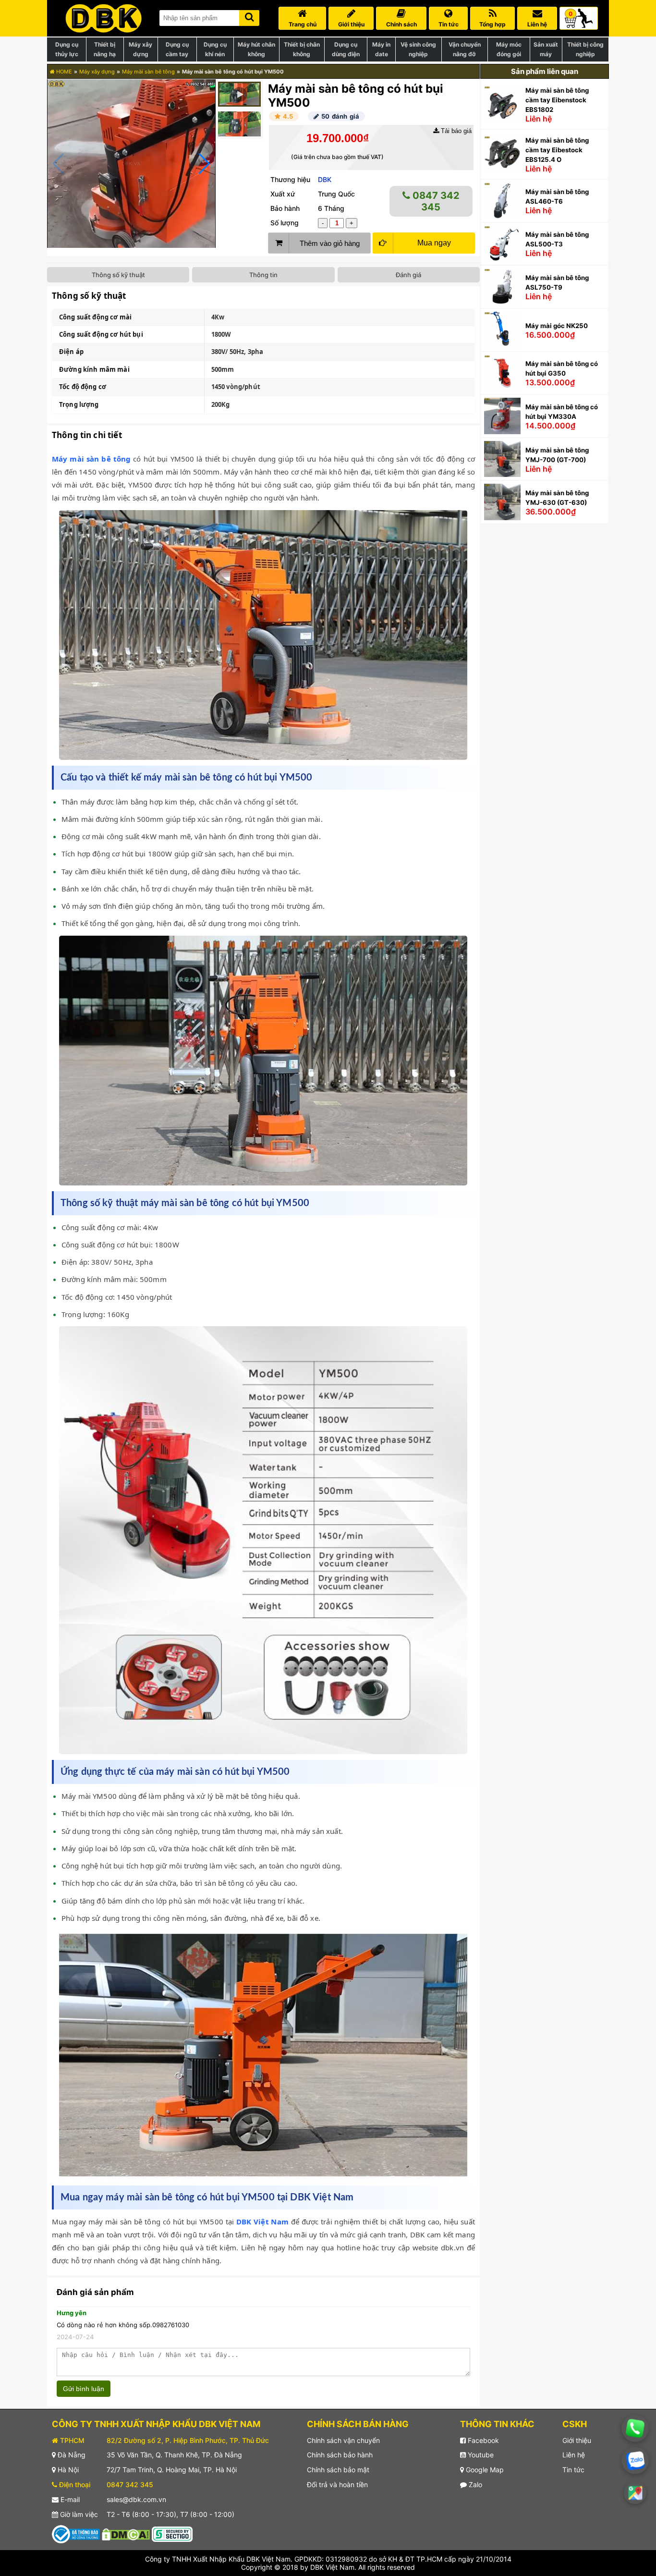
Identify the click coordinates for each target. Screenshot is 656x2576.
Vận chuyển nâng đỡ (465, 49)
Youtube (480, 2455)
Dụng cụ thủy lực (67, 49)
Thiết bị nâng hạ (105, 49)
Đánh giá (408, 275)
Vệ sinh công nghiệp (418, 49)
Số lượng (285, 223)
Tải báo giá (455, 131)
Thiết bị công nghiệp (585, 49)
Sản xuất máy (546, 49)
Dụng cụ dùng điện (346, 49)
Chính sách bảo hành (340, 2455)
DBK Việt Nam (262, 2222)
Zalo (474, 2484)
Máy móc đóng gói (509, 49)
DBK (325, 179)
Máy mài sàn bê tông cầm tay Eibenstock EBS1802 (557, 100)
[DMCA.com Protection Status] (126, 2533)
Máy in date (381, 49)
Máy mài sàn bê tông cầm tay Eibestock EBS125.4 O (557, 150)
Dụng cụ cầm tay (177, 49)
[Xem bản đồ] (635, 2493)
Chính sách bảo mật (338, 2470)
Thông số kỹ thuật (118, 275)
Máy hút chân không (256, 49)
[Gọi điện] (635, 2429)
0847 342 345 (435, 201)
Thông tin (263, 275)
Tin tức (573, 2470)
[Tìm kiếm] (249, 16)
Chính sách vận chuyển (343, 2440)
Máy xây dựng (140, 49)
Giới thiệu (577, 2440)
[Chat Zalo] (635, 2460)
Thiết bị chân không (302, 49)
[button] (204, 164)
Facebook (482, 2440)
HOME (63, 72)
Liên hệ (574, 2455)
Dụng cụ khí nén (215, 49)
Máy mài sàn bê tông (148, 72)
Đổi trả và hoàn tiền (337, 2484)
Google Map (484, 2470)
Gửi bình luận (84, 2389)
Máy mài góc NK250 (557, 326)
